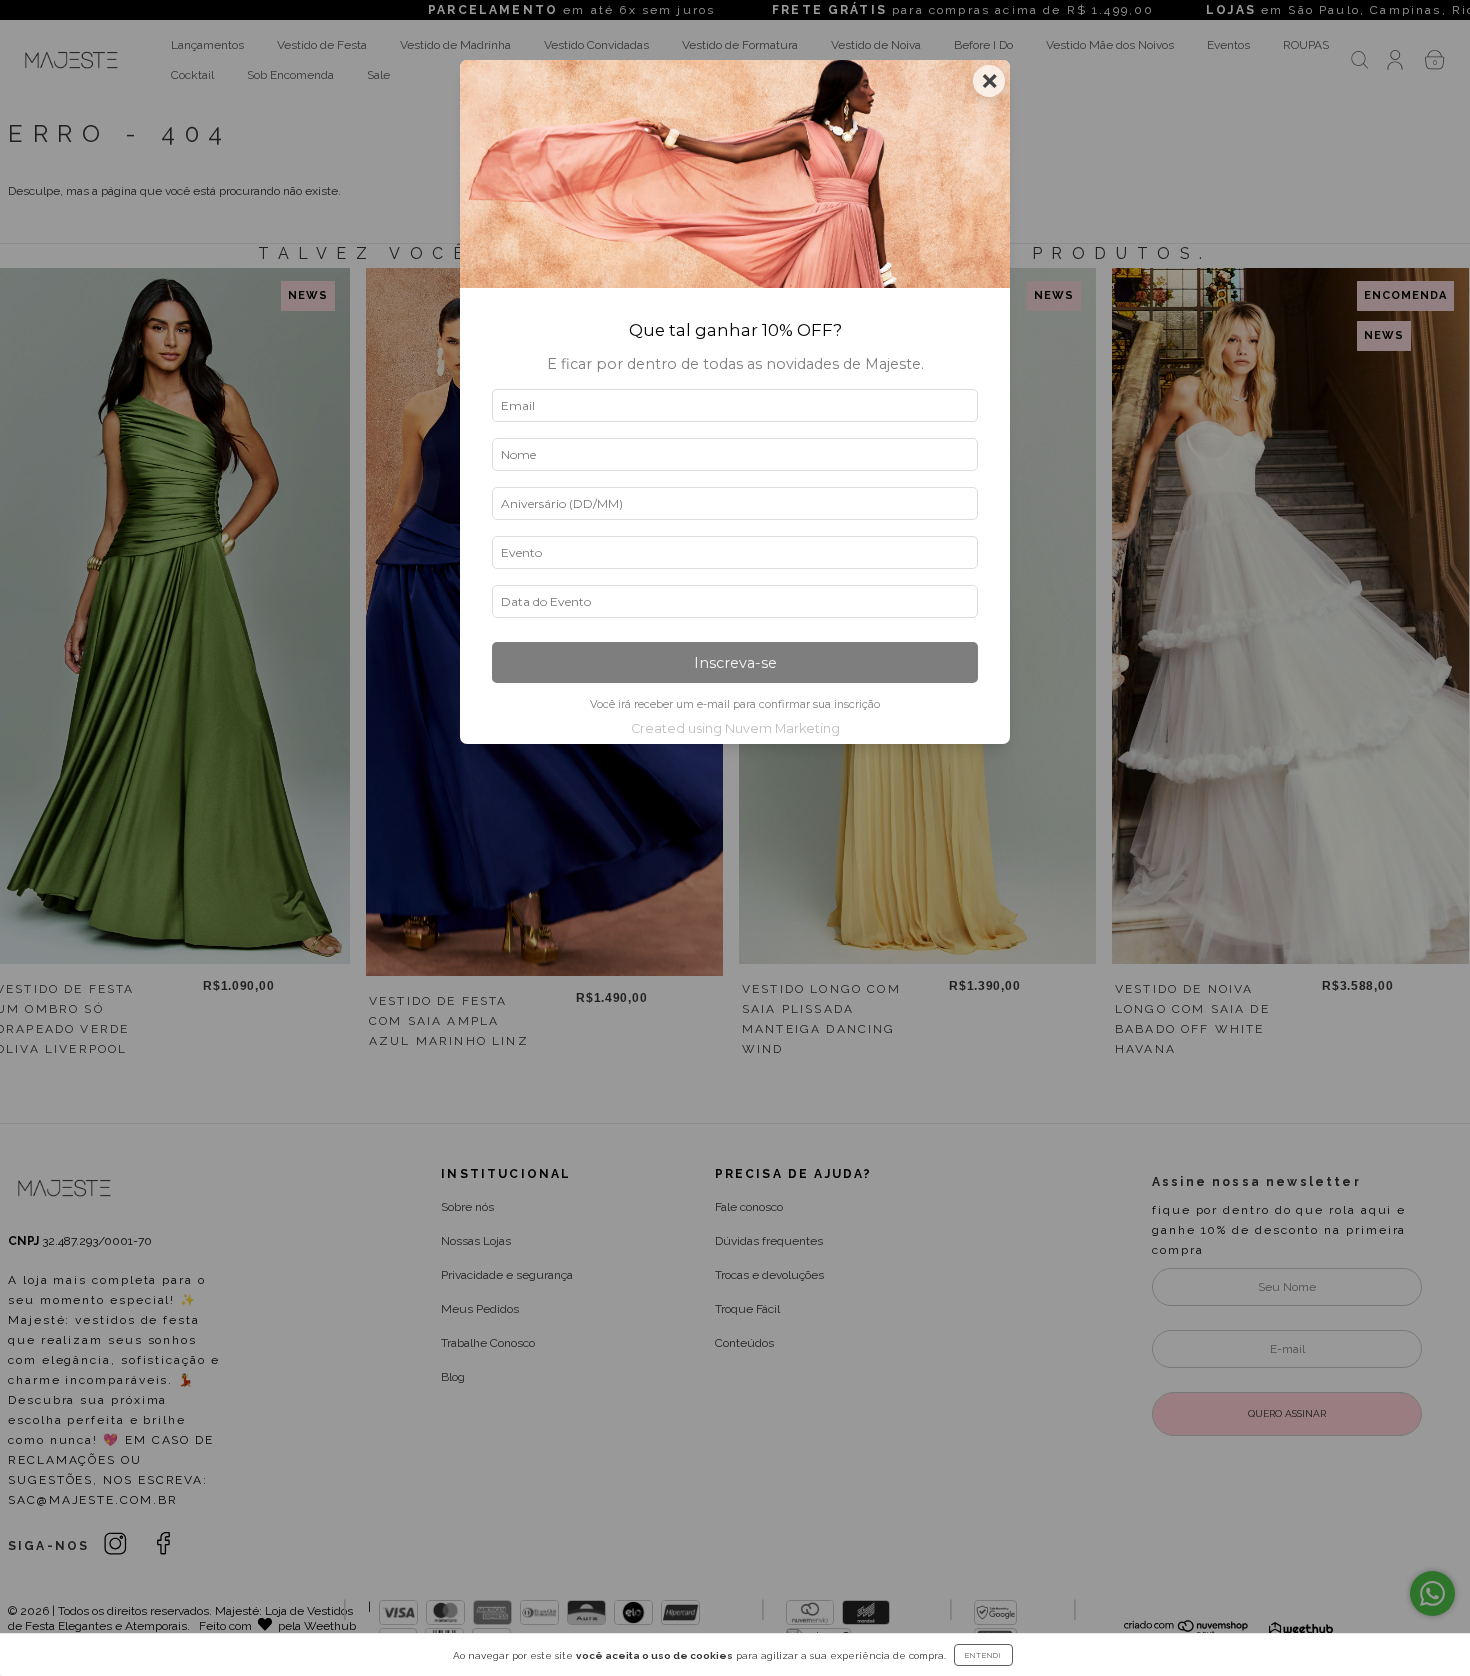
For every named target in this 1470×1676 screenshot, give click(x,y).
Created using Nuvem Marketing (735, 728)
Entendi (983, 1655)
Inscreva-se (735, 663)
